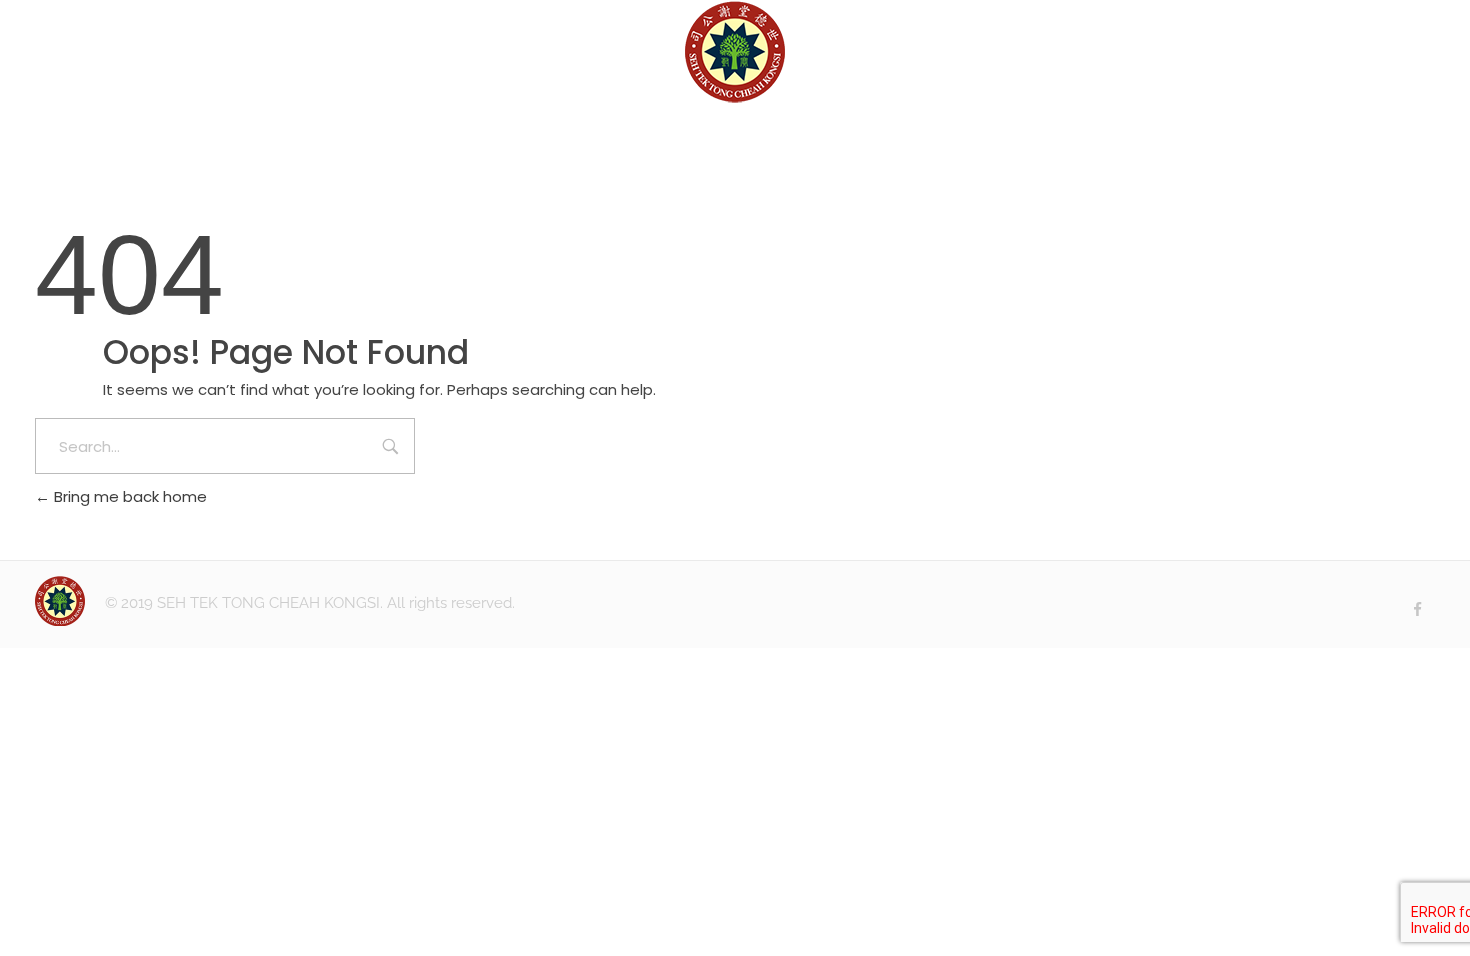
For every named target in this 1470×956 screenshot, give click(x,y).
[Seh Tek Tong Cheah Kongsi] (735, 51)
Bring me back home (128, 496)
